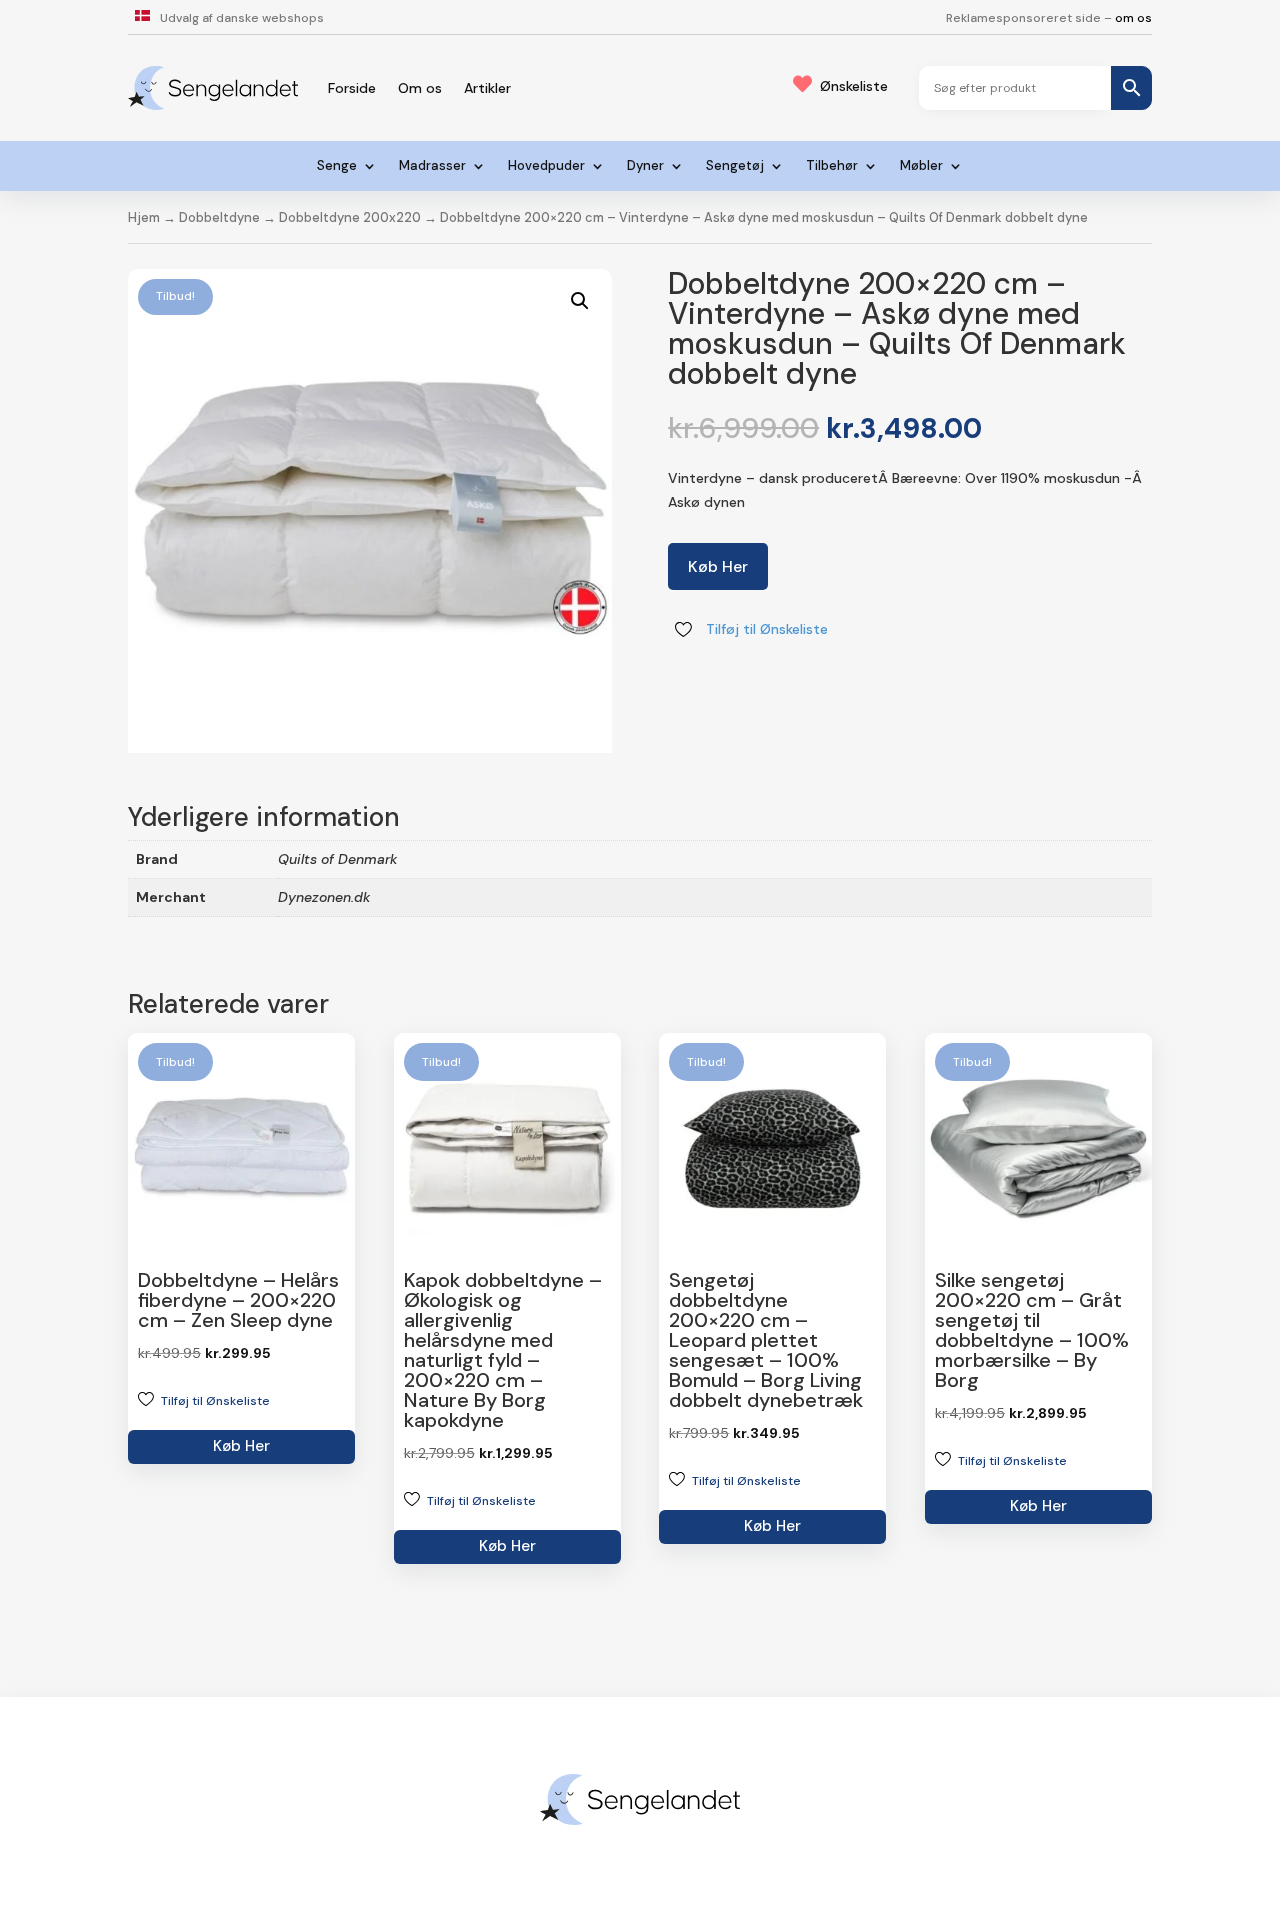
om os (1133, 18)
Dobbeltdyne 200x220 (350, 217)
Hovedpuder (546, 166)
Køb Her (718, 566)
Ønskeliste (854, 86)
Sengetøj (735, 166)
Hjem (144, 217)
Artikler (487, 88)
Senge (337, 166)
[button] (580, 301)
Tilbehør (832, 166)
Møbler (921, 166)
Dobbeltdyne (219, 217)
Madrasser (432, 166)
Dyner (645, 166)
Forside (352, 88)
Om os (420, 88)
